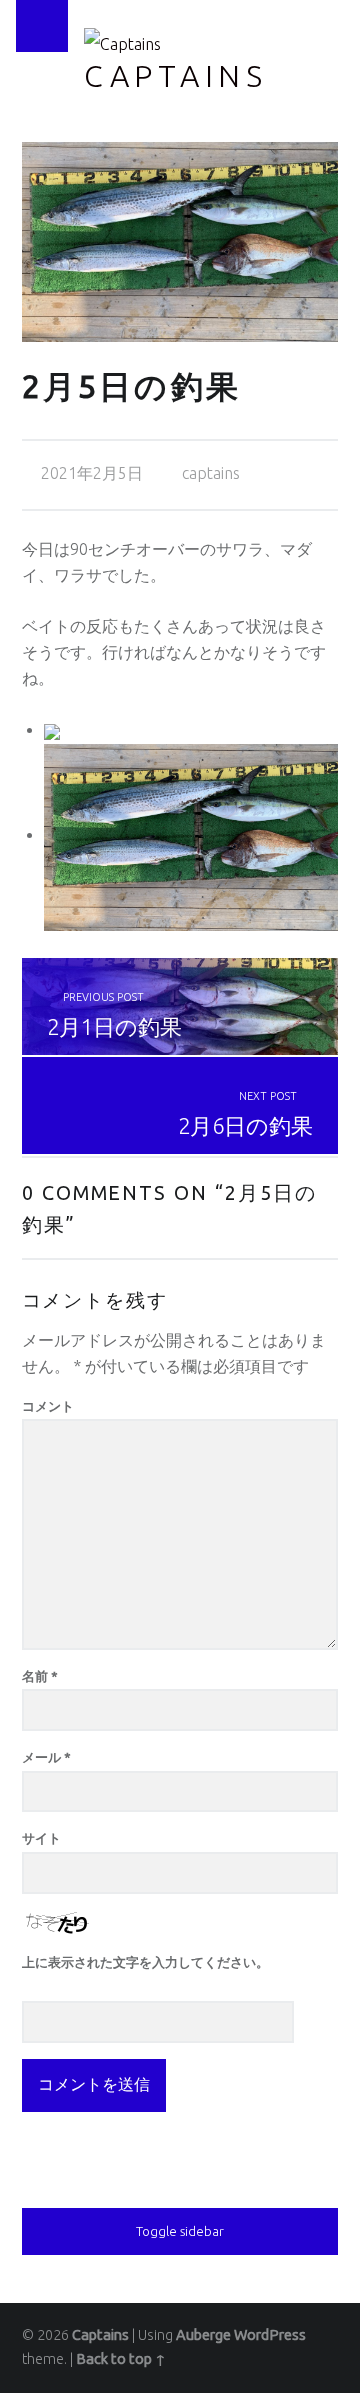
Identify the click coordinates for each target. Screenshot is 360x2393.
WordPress (270, 2335)
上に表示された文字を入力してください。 (145, 1962)
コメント (48, 1406)
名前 (40, 1676)
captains (211, 473)
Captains (176, 76)
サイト (41, 1838)
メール (46, 1757)
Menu (42, 26)
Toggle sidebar (180, 2231)
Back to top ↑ (121, 2359)
